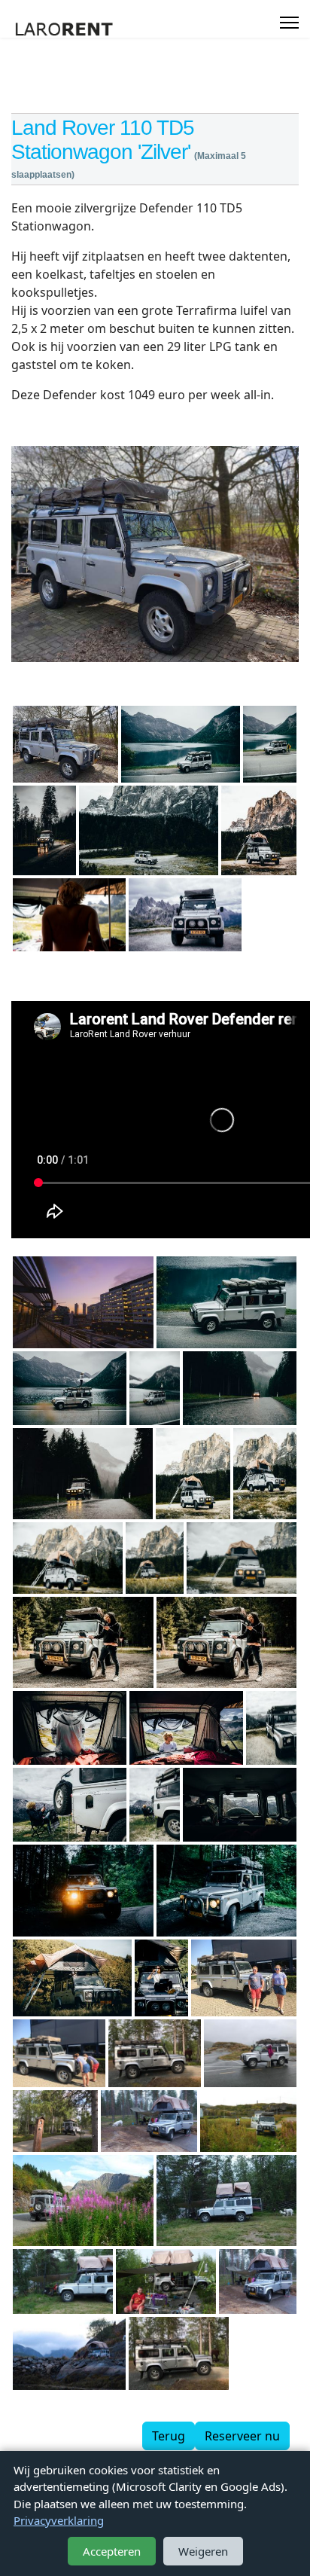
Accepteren (112, 2551)
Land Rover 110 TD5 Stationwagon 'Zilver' (103, 140)
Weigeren (203, 2551)
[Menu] (289, 23)
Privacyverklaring (59, 2520)
